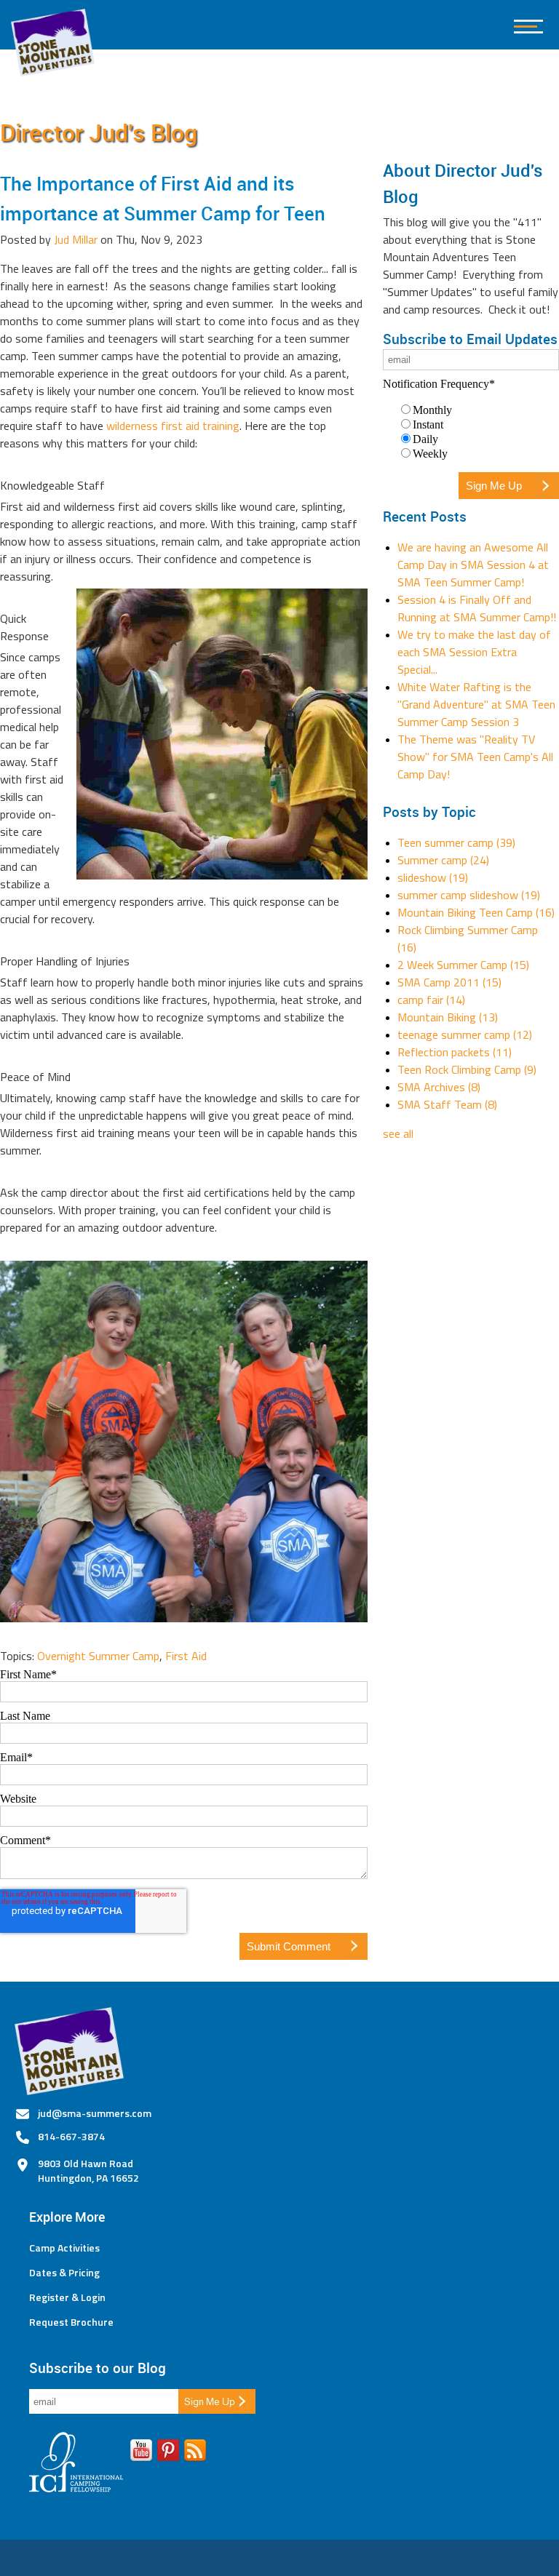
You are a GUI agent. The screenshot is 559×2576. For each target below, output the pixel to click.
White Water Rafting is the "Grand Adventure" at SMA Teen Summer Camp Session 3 (476, 704)
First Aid (186, 1656)
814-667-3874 (71, 2136)
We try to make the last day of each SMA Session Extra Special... (474, 652)
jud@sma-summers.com (95, 2113)
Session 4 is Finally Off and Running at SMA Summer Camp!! (477, 608)
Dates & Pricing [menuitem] (64, 2273)
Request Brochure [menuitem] (71, 2322)
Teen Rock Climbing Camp (467, 1069)
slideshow (433, 877)
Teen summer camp (456, 842)
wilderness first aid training (171, 426)
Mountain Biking (448, 1017)
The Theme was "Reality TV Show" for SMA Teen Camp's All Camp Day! (475, 757)
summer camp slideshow (469, 895)
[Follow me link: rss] (195, 2453)
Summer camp (443, 860)
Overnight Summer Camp (98, 1656)
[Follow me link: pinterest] (168, 2453)
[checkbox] (471, 431)
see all (398, 1133)
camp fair (431, 1000)
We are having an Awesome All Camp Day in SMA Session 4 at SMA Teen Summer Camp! (473, 565)
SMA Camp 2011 (449, 982)
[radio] (478, 410)
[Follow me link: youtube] (141, 2453)
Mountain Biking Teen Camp (476, 912)
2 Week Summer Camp (463, 965)
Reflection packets (455, 1052)
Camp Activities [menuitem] (64, 2248)
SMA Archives (439, 1087)
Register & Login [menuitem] (67, 2297)
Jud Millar (76, 239)
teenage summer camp (465, 1034)
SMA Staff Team (447, 1104)
